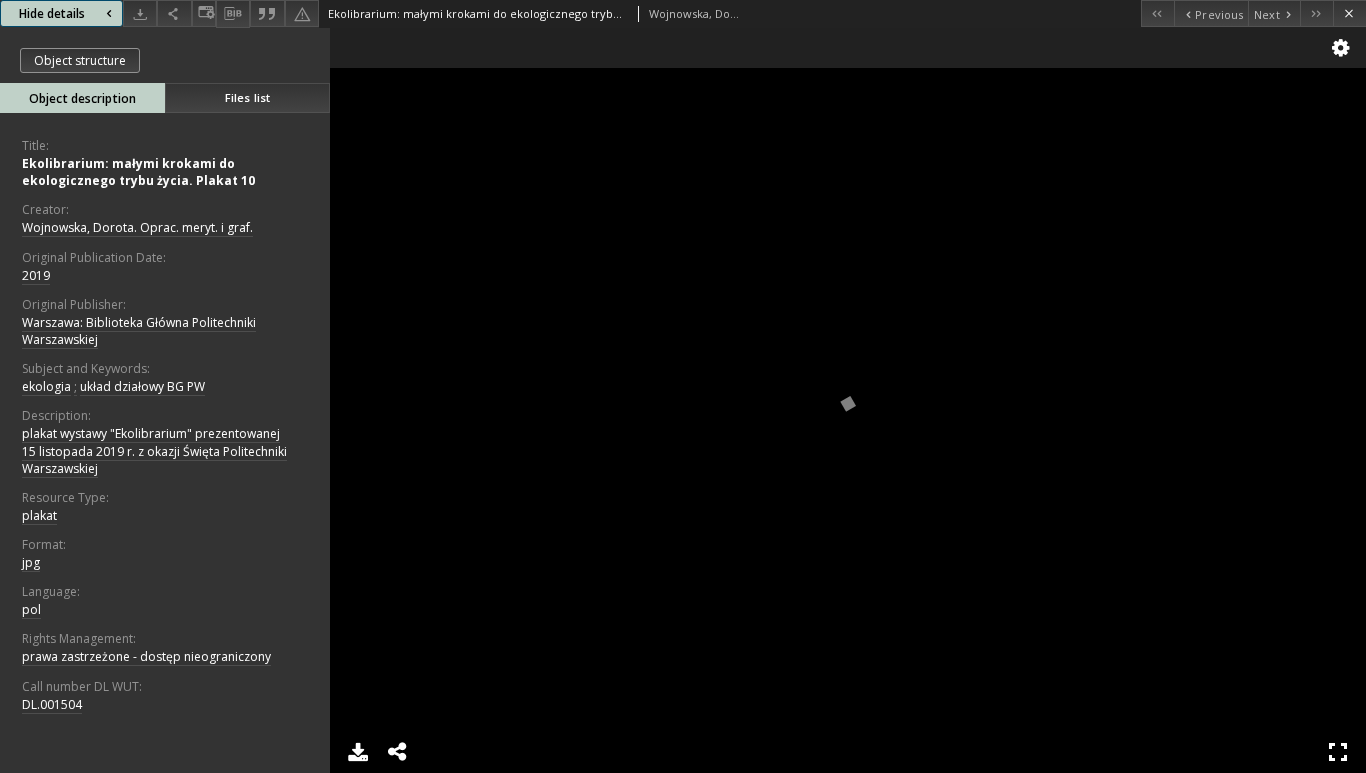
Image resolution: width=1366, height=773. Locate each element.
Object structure (80, 60)
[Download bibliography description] (233, 14)
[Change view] (204, 13)
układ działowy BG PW (142, 386)
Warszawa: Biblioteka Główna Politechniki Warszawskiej (139, 331)
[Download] (140, 13)
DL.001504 (52, 704)
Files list (247, 97)
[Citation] (267, 13)
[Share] (174, 13)
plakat (39, 515)
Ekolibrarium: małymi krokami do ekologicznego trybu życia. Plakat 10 (138, 172)
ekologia (46, 386)
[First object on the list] (1157, 13)
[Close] (1349, 13)
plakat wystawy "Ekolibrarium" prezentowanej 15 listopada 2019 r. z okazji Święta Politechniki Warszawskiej (154, 450)
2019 (36, 275)
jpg (31, 562)
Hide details (52, 13)
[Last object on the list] (1316, 13)
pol (31, 609)
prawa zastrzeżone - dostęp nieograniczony (146, 656)
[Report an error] (302, 13)
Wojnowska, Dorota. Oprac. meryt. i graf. (137, 227)
